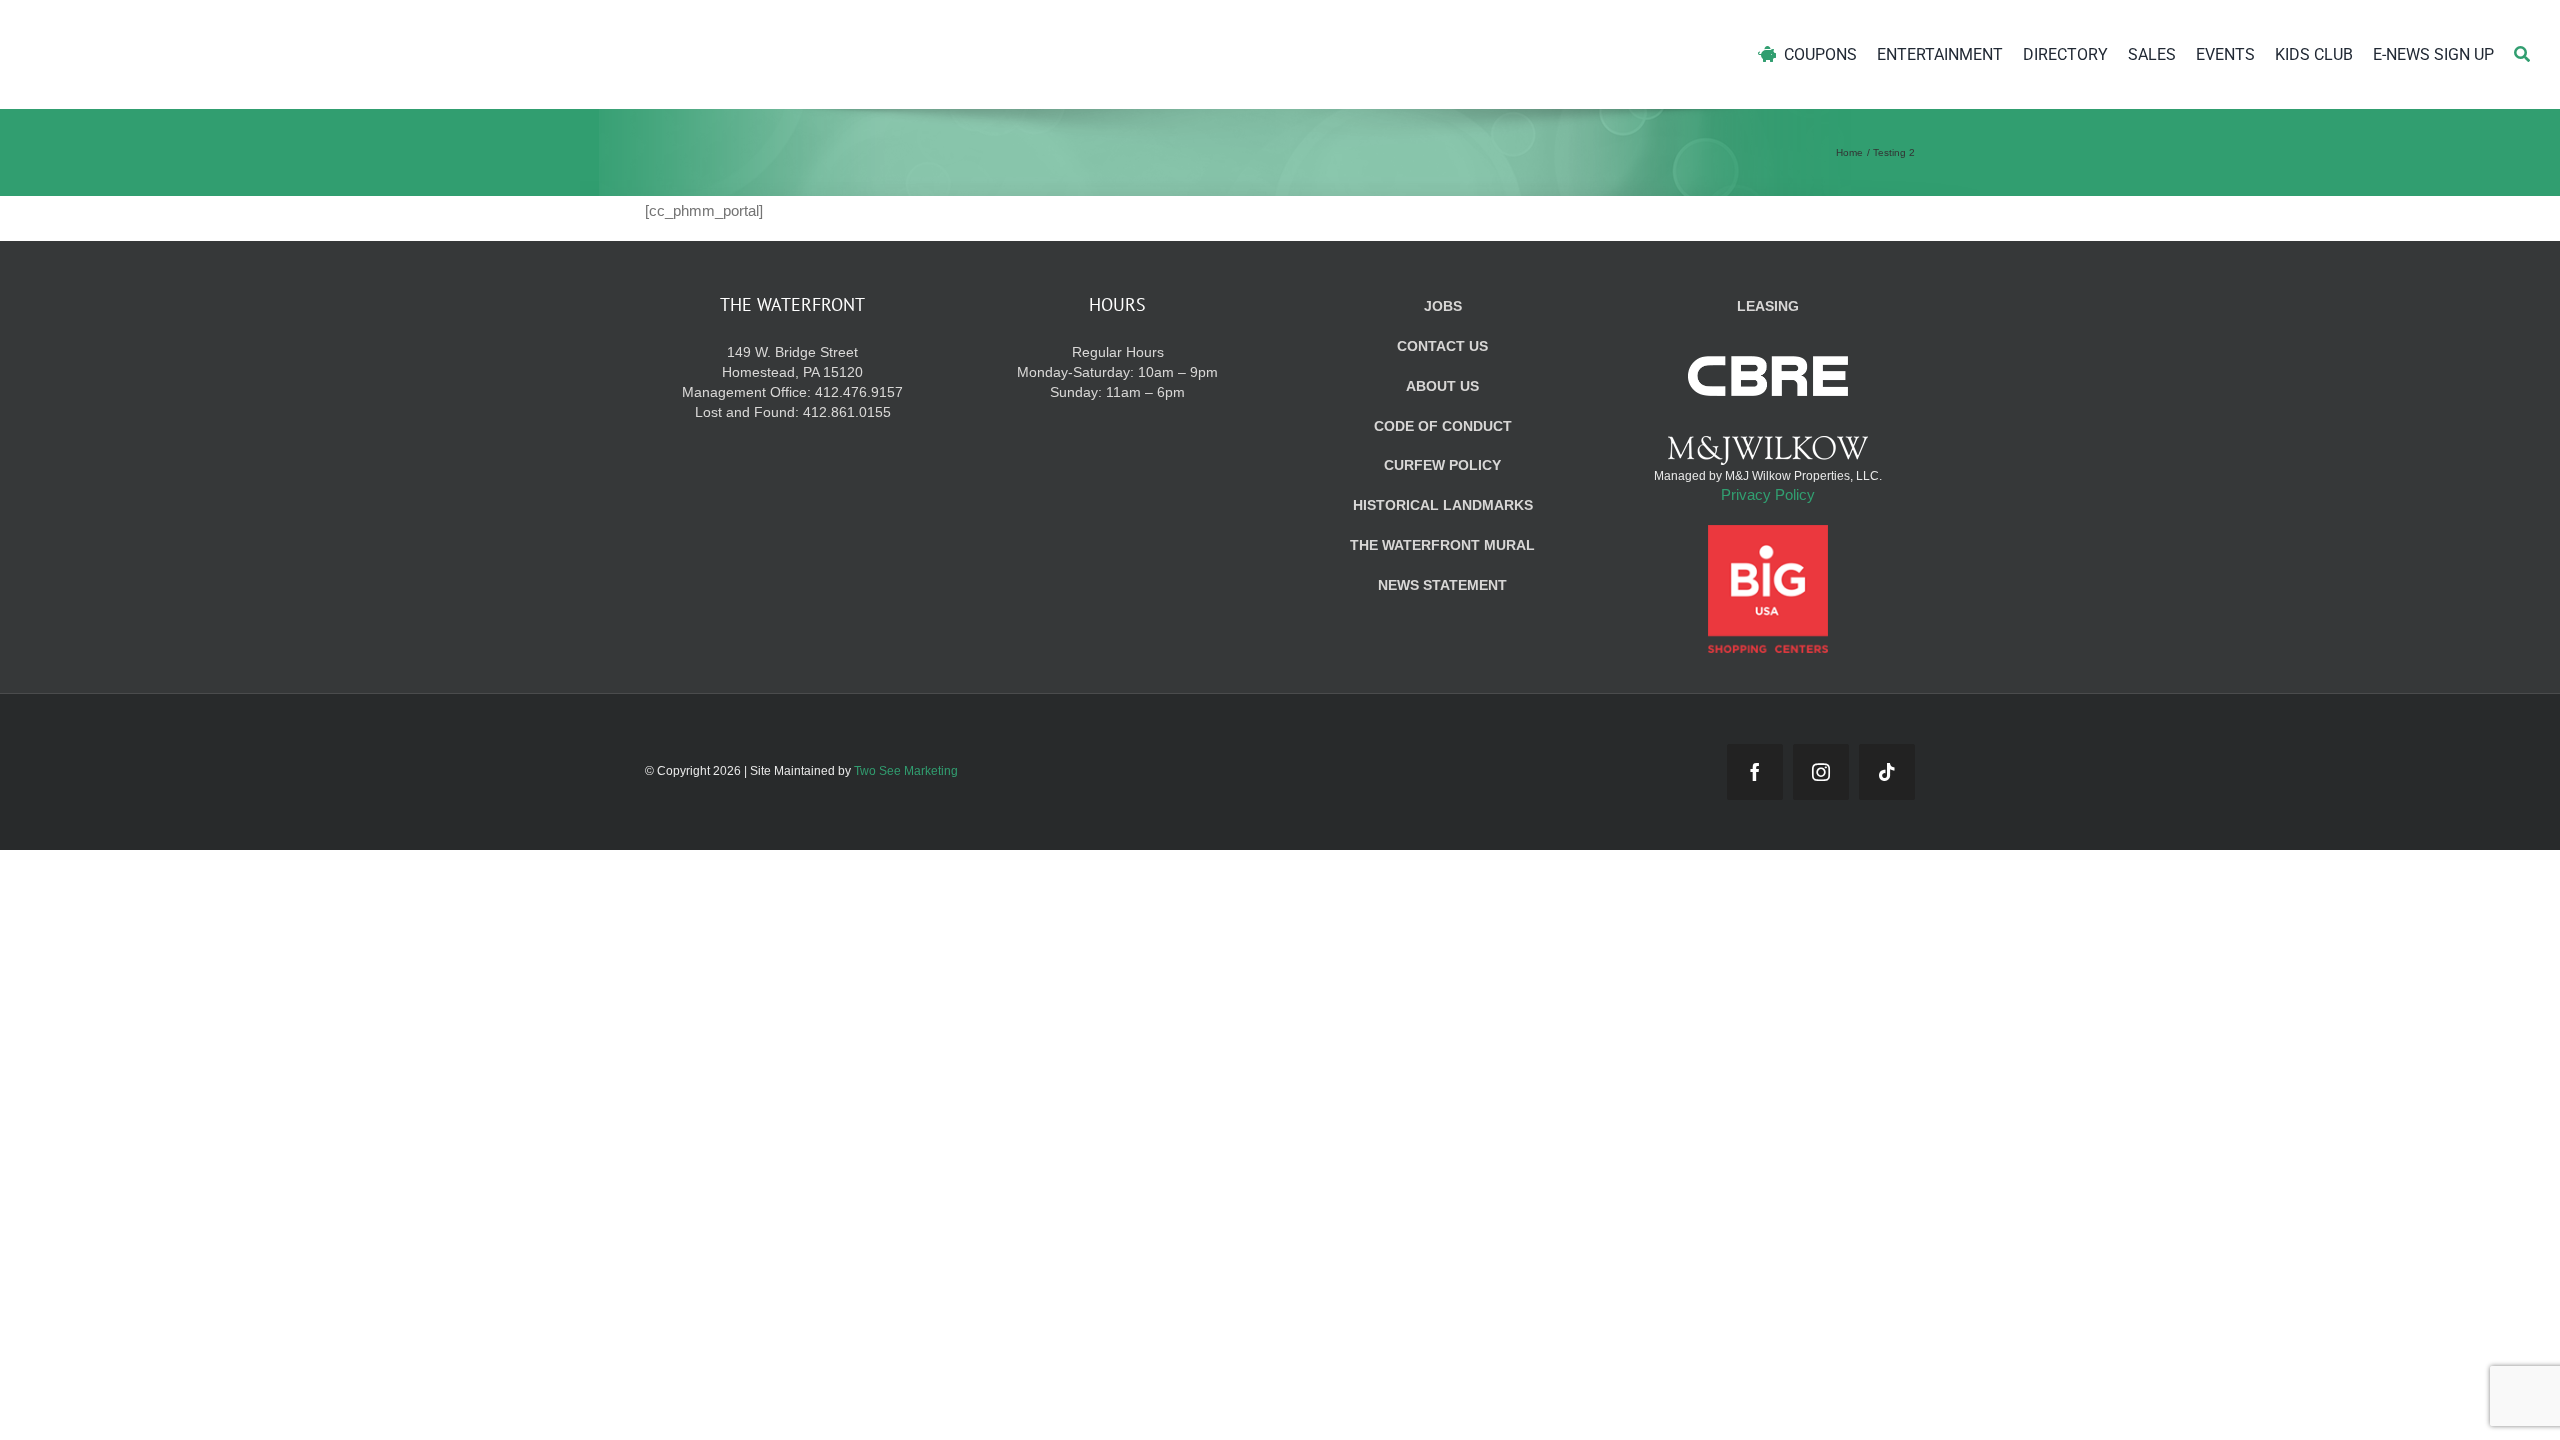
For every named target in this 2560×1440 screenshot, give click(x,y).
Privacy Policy (1768, 494)
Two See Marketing (906, 771)
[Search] (2522, 54)
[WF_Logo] (217, 28)
